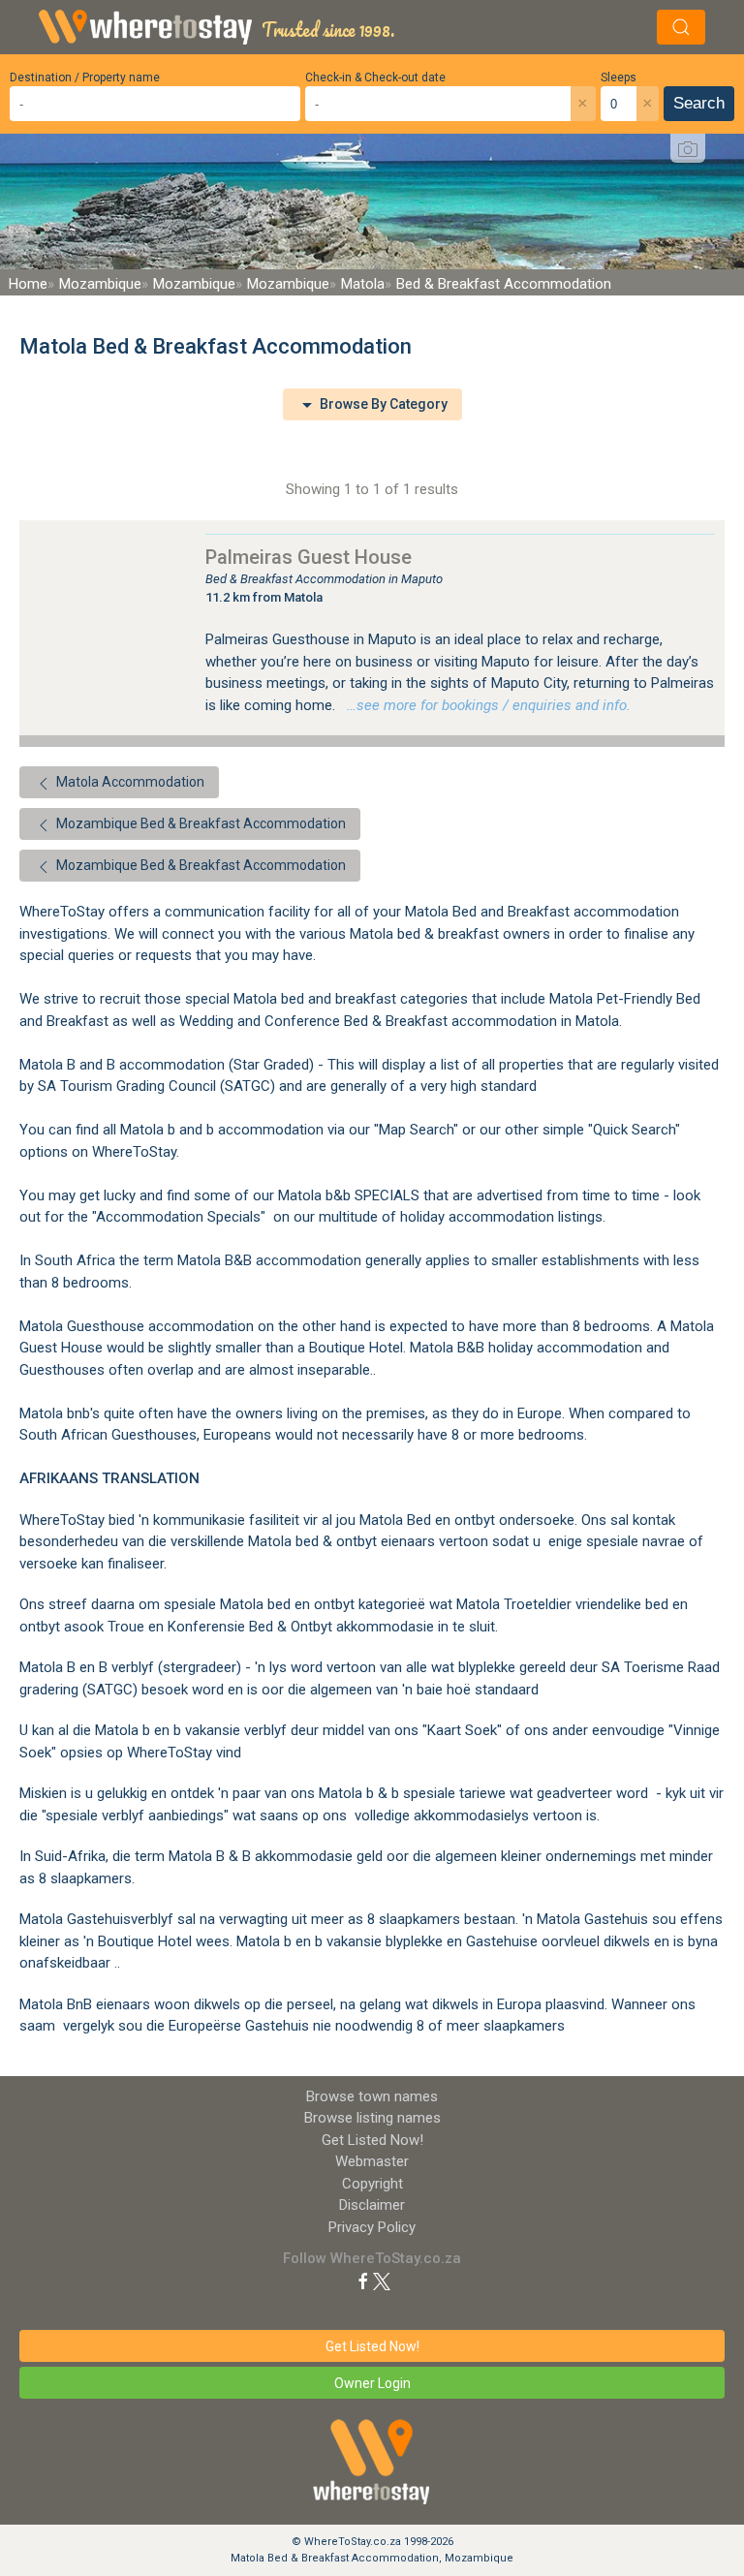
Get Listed (372, 2140)
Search (699, 103)
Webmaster (372, 2161)
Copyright (372, 2184)
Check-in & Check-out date (375, 78)
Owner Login (372, 2383)
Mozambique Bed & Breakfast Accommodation (200, 823)
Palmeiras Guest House (309, 557)
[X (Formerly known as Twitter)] (382, 2281)
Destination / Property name (85, 78)
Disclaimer (372, 2205)
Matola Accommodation (129, 782)
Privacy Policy (372, 2227)
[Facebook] (363, 2281)
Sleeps (619, 78)
